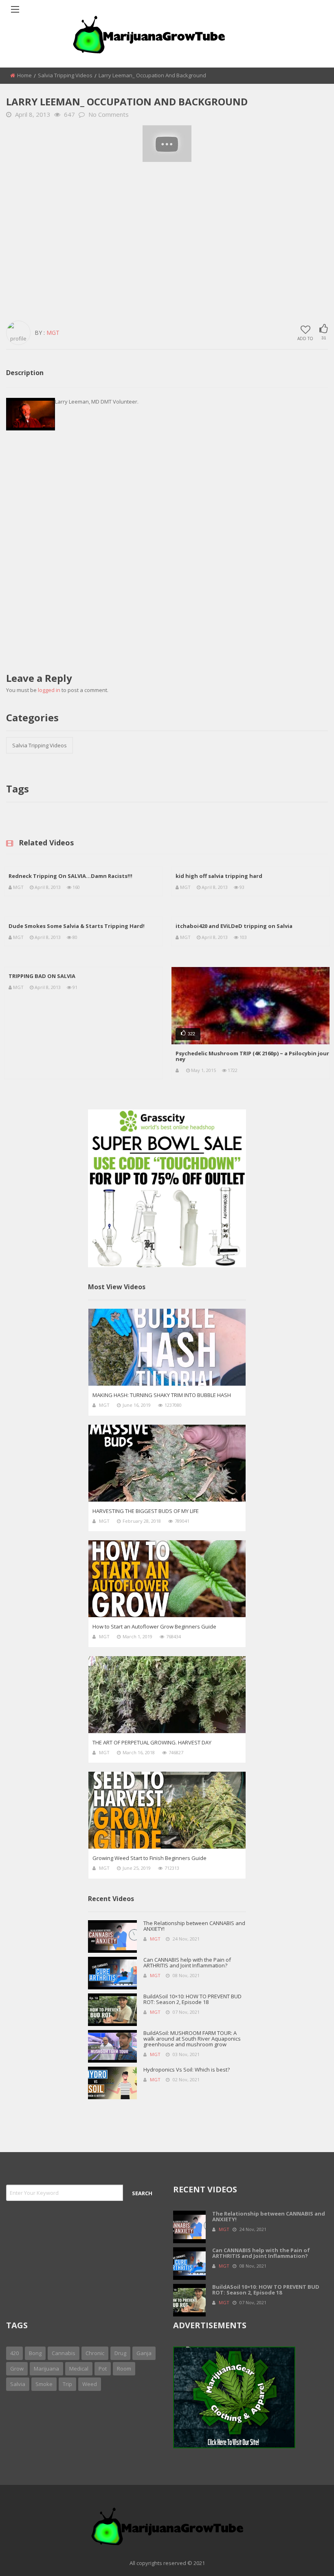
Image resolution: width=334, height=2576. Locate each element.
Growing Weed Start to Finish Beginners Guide (149, 1858)
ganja (144, 2353)
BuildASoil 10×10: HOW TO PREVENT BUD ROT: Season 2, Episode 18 (192, 1999)
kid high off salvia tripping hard (219, 876)
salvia (18, 2384)
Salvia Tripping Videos (65, 75)
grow (17, 2369)
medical (79, 2369)
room (124, 2369)
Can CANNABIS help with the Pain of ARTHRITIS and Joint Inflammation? (187, 1963)
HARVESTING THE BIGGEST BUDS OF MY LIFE (146, 1511)
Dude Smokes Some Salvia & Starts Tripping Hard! (77, 926)
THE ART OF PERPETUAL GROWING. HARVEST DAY (152, 1742)
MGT (53, 333)
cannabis (64, 2353)
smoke (44, 2384)
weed (90, 2384)
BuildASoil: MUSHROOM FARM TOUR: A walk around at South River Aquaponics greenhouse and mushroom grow (192, 2039)
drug (120, 2353)
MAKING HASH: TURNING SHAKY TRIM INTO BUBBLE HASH (162, 1395)
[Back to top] (308, 2558)
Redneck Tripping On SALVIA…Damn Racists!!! (70, 876)
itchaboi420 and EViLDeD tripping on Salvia (234, 926)
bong (35, 2353)
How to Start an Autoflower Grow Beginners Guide (154, 1626)
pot (103, 2369)
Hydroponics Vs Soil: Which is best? (187, 2070)
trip (67, 2384)
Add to (305, 338)
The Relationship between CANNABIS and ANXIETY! (194, 1926)
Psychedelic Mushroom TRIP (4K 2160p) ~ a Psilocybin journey (252, 1056)
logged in (49, 690)
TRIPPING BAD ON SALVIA (42, 976)
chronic (95, 2353)
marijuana (46, 2369)
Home (24, 75)
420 (14, 2353)
